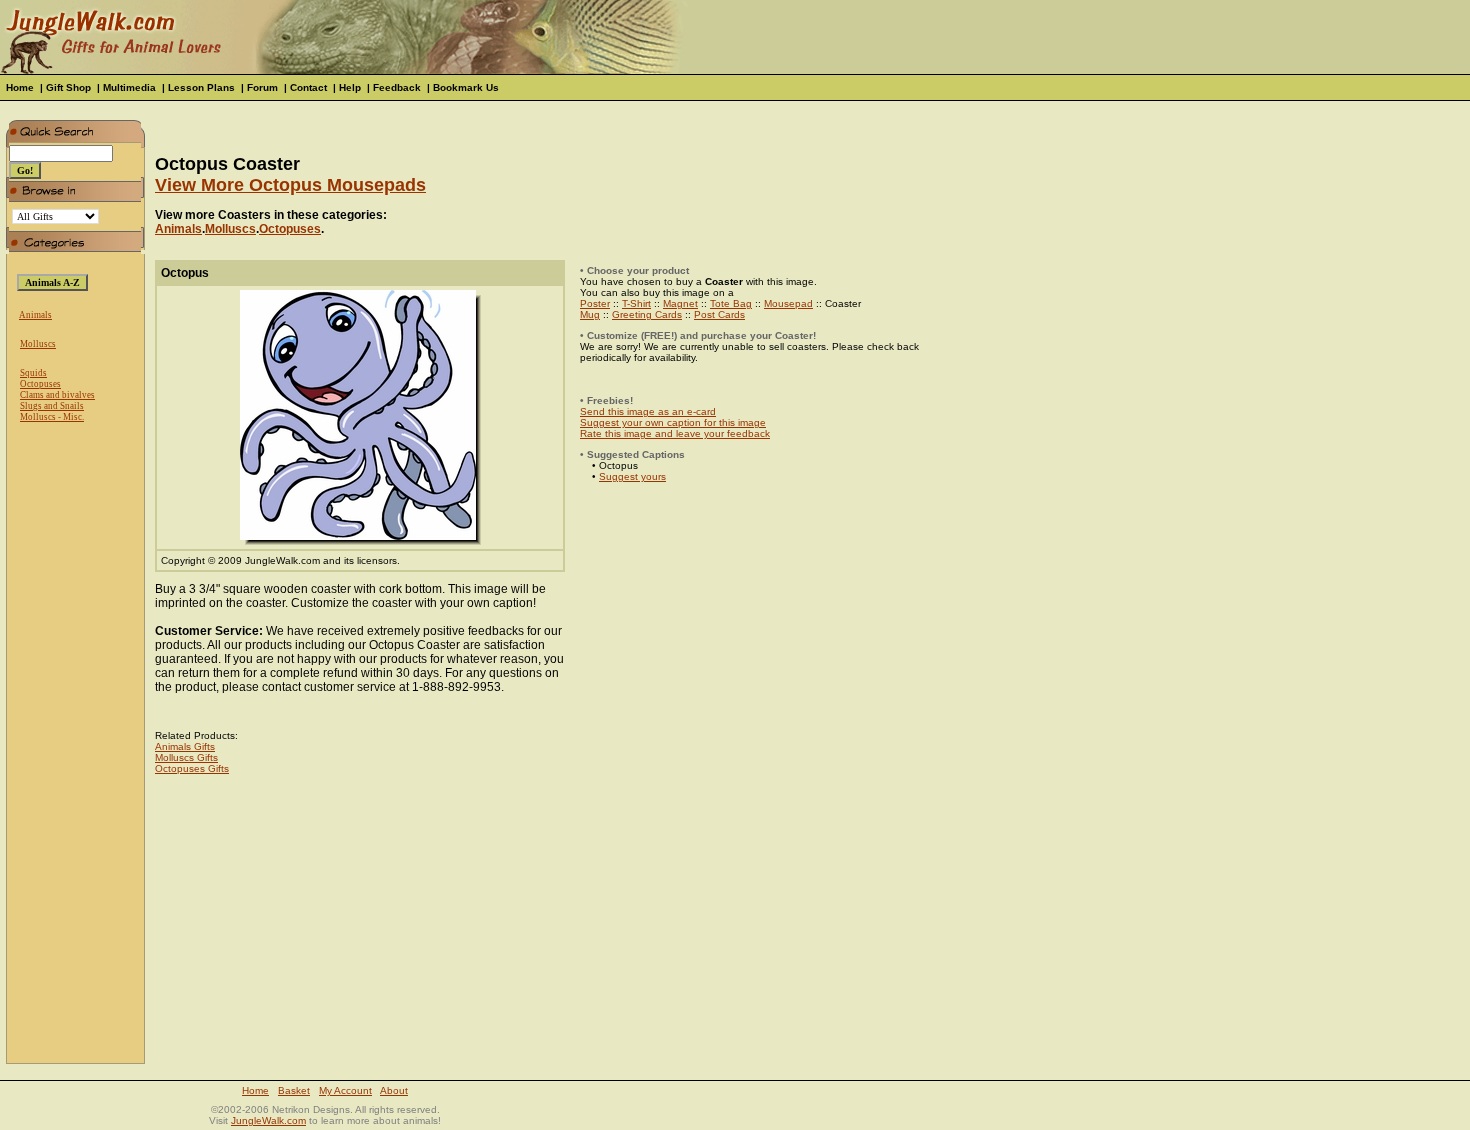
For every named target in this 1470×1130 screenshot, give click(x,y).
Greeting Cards (647, 314)
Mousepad (788, 303)
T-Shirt (636, 303)
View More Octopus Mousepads (290, 185)
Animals (35, 315)
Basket (294, 1090)
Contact (308, 87)
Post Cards (719, 314)
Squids (33, 373)
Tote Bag (731, 303)
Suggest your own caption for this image (673, 422)
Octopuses (40, 384)
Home (20, 87)
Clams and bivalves (57, 395)
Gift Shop (68, 87)
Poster (595, 303)
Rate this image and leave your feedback (675, 433)
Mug (590, 314)
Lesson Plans (201, 87)
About (394, 1090)
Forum (262, 87)
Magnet (680, 303)
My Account (345, 1090)
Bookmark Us (466, 87)
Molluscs (38, 344)
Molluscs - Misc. (52, 417)
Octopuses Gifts (192, 768)
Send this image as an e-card (648, 411)
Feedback (397, 87)
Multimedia (129, 87)
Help (350, 87)
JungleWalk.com (268, 1120)
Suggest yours (632, 476)
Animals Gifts (185, 746)
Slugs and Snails (52, 406)
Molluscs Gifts (186, 757)
